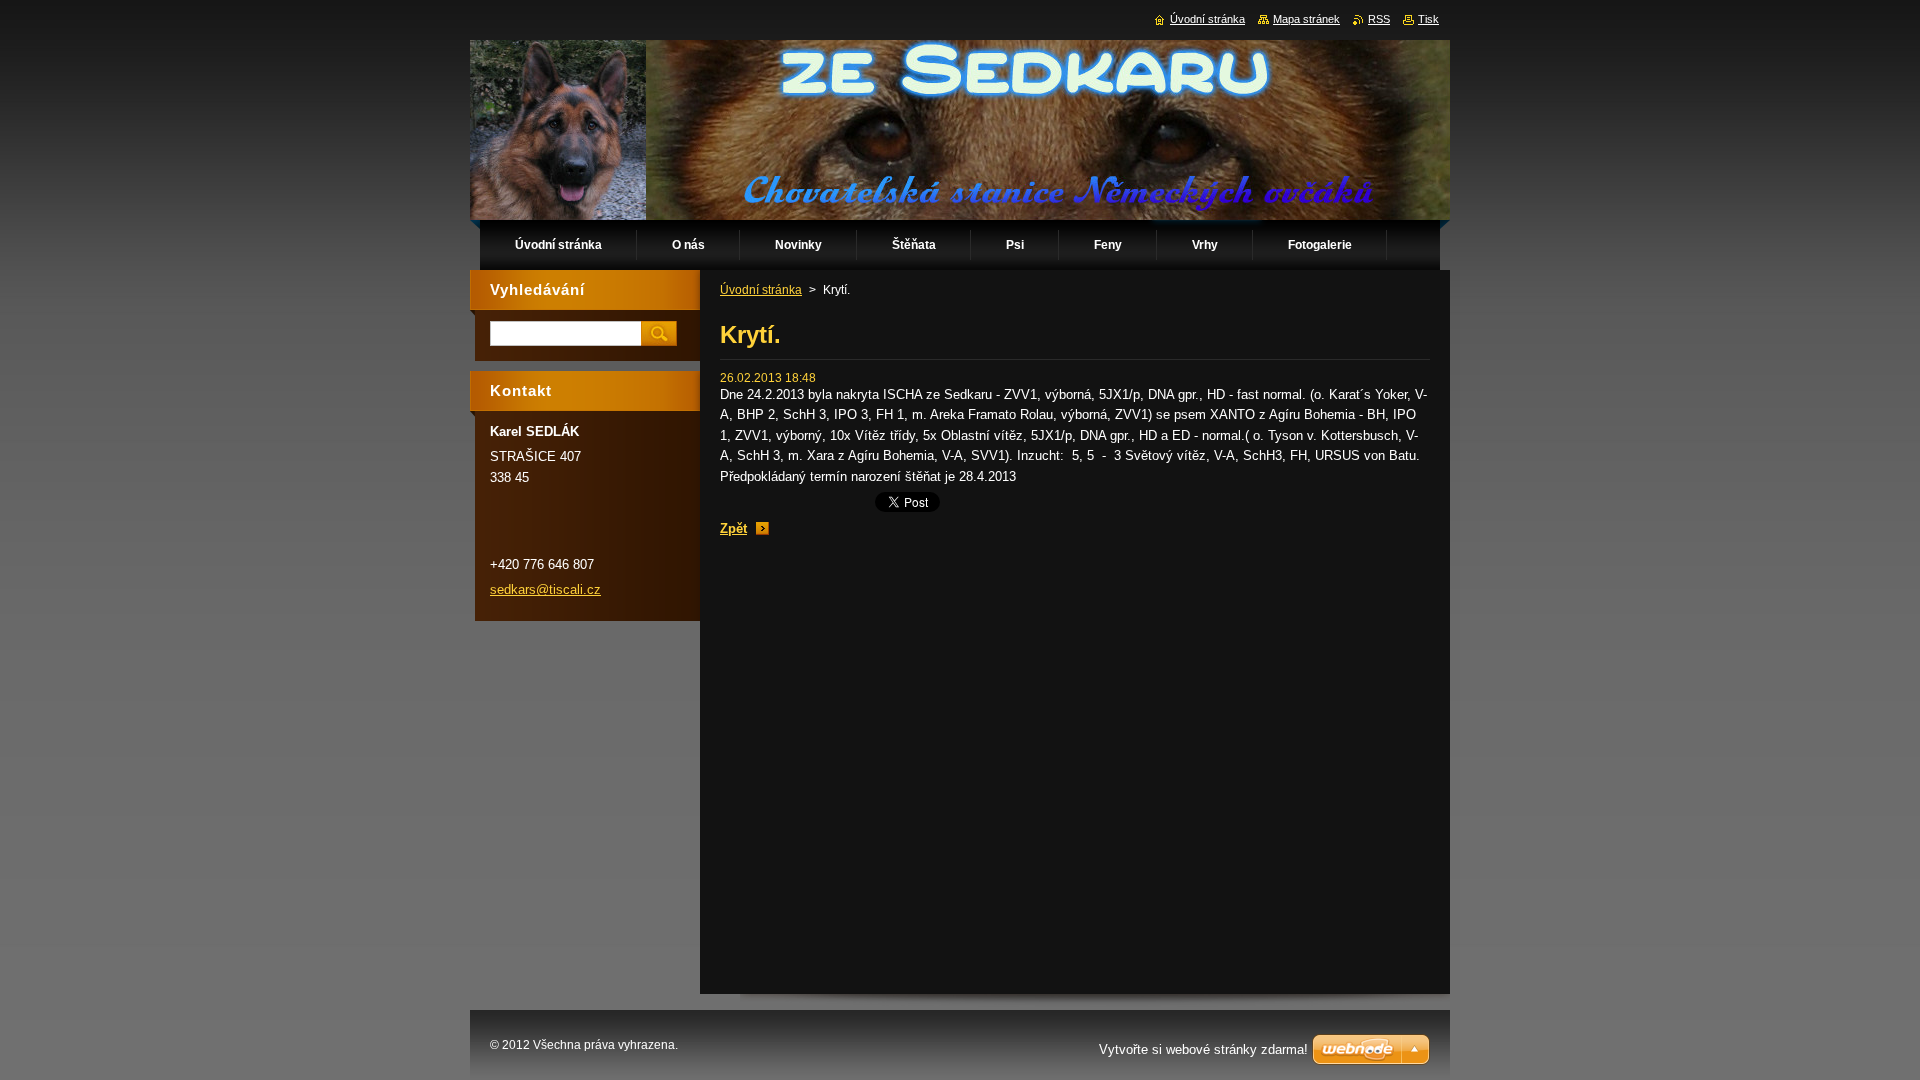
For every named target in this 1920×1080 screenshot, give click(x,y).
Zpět (733, 528)
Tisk (1428, 19)
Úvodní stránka (761, 290)
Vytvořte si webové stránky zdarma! (1203, 1049)
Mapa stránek (1306, 19)
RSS (1379, 19)
